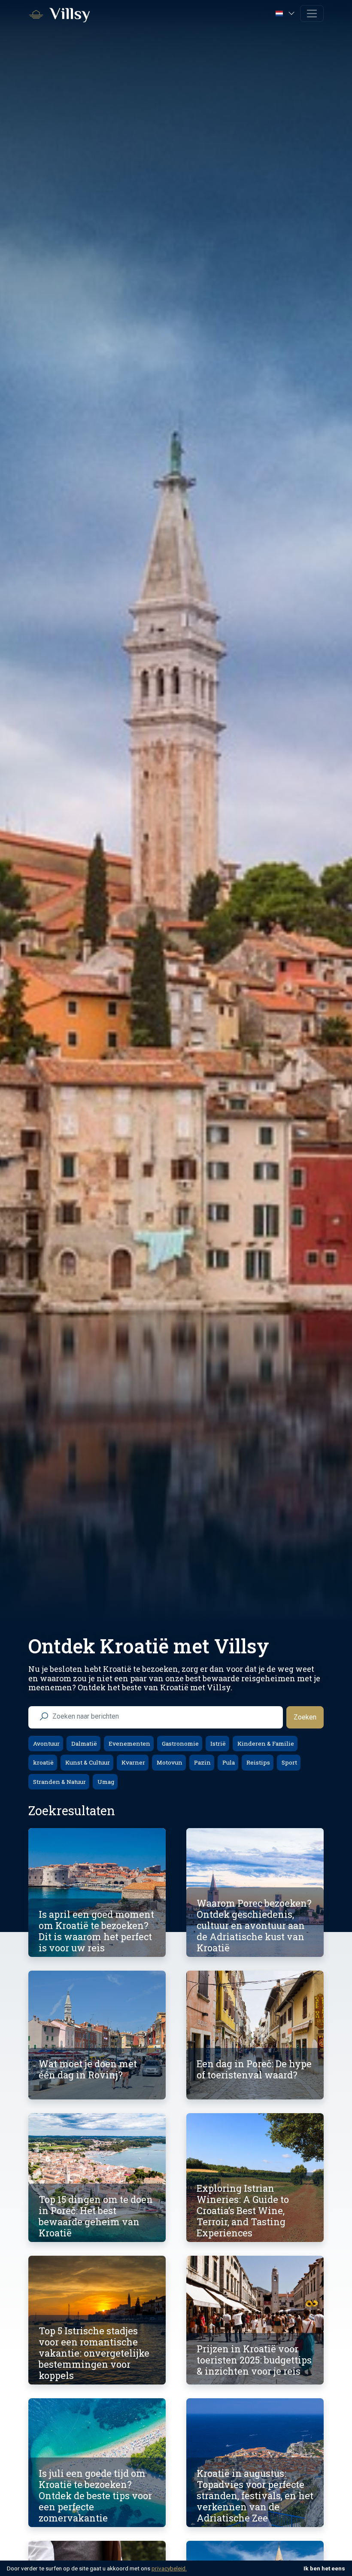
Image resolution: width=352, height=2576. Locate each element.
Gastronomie (180, 1744)
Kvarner (133, 1762)
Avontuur (46, 1744)
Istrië (217, 1744)
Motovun (169, 1762)
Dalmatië (83, 1744)
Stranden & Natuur (59, 1782)
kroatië (43, 1762)
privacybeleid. (169, 2568)
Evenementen (129, 1744)
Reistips (258, 1762)
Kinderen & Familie (265, 1744)
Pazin (202, 1762)
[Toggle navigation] (312, 14)
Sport (289, 1762)
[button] (286, 13)
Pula (228, 1762)
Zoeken (305, 1717)
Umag (105, 1782)
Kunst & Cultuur (87, 1762)
